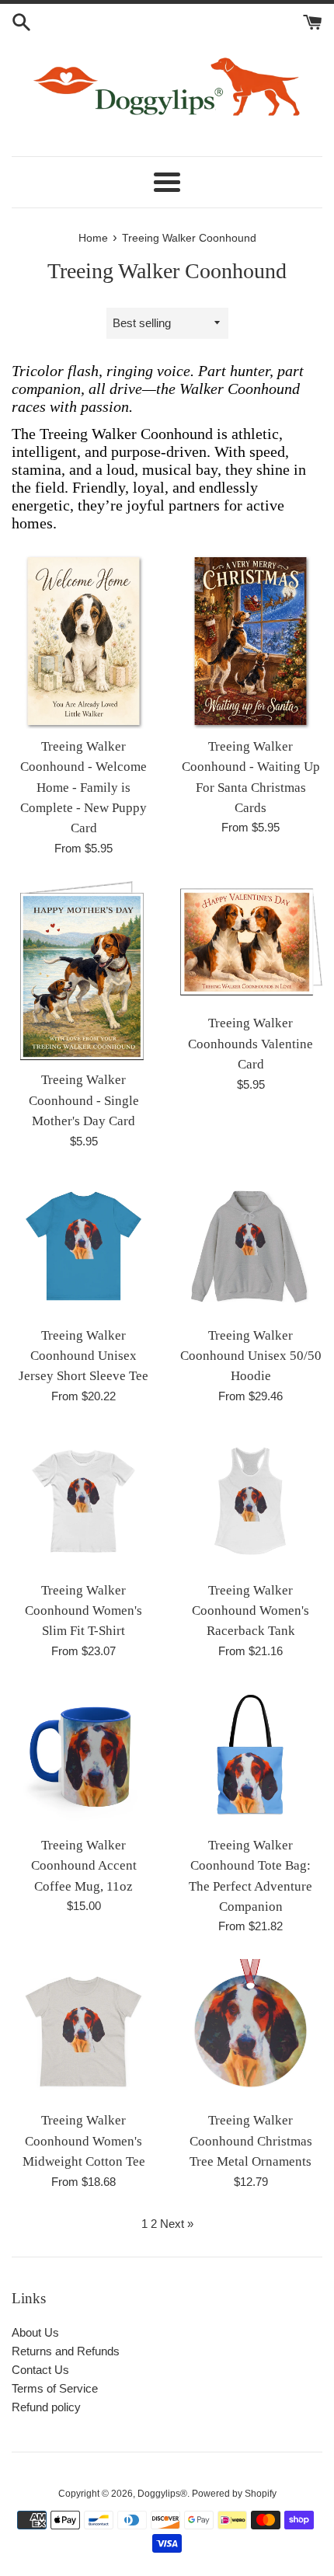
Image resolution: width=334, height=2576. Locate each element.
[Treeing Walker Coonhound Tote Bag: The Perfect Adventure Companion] (250, 1756)
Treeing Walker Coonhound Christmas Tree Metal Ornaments (251, 2141)
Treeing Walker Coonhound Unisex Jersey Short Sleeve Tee (83, 1356)
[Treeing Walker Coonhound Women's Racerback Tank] (250, 1501)
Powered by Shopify (234, 2494)
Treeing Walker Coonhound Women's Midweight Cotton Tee (84, 2141)
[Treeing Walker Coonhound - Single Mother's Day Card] (83, 972)
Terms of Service (55, 2388)
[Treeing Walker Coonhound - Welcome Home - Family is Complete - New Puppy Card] (83, 641)
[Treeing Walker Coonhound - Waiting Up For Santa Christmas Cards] (250, 641)
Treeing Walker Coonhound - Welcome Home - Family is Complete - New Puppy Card (83, 788)
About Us (35, 2332)
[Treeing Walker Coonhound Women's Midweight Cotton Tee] (83, 2031)
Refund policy (46, 2407)
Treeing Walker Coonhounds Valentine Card (250, 1044)
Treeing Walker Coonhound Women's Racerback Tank (250, 1611)
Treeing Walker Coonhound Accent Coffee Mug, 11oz (84, 1866)
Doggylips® (162, 2494)
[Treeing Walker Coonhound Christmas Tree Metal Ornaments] (250, 2031)
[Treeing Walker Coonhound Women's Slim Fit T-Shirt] (83, 1501)
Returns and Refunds (66, 2351)
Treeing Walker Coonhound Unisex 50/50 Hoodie (251, 1356)
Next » (177, 2224)
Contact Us (40, 2370)
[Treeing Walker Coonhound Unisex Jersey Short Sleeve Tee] (83, 1246)
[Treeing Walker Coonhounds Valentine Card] (250, 944)
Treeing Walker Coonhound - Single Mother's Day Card (84, 1100)
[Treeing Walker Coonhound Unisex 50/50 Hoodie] (250, 1246)
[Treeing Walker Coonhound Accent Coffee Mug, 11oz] (83, 1756)
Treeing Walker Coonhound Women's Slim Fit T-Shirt (83, 1611)
